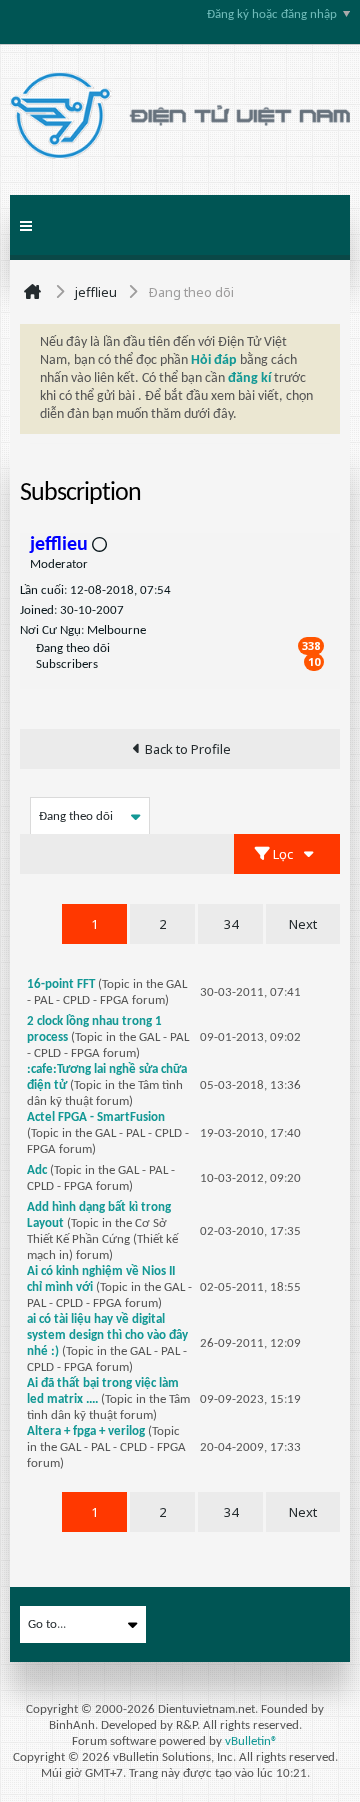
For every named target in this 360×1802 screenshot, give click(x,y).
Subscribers (67, 664)
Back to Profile (188, 749)
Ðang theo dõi (73, 648)
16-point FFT (61, 984)
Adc (37, 1170)
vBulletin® (251, 1741)
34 (231, 924)
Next (303, 924)
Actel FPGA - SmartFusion (96, 1117)
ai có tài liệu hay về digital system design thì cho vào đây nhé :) (107, 1335)
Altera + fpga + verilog (86, 1431)
